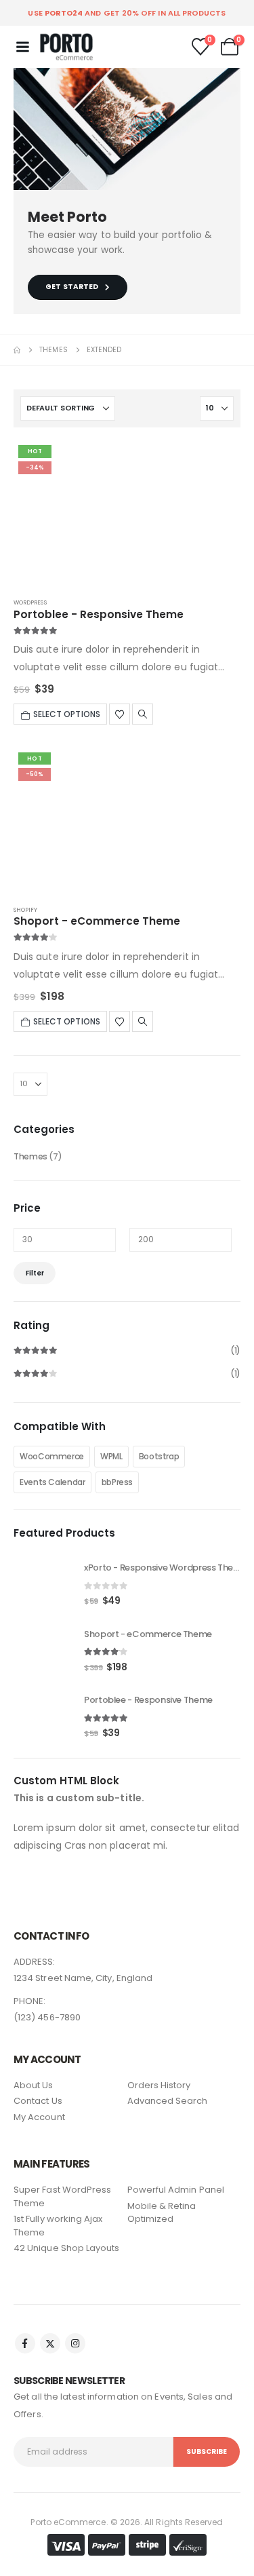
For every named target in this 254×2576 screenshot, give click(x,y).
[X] (50, 2343)
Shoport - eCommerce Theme (97, 921)
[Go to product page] (42, 1583)
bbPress (117, 1482)
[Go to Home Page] (17, 350)
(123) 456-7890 (47, 2017)
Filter (35, 1273)
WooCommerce (52, 1456)
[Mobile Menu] (22, 47)
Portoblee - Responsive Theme (99, 614)
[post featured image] (127, 513)
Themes (30, 1156)
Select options (67, 714)
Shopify (26, 910)
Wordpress (30, 602)
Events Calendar (52, 1482)
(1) (127, 1352)
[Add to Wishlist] (120, 714)
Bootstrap (159, 1456)
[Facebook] (25, 2343)
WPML (111, 1456)
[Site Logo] (66, 47)
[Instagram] (75, 2343)
